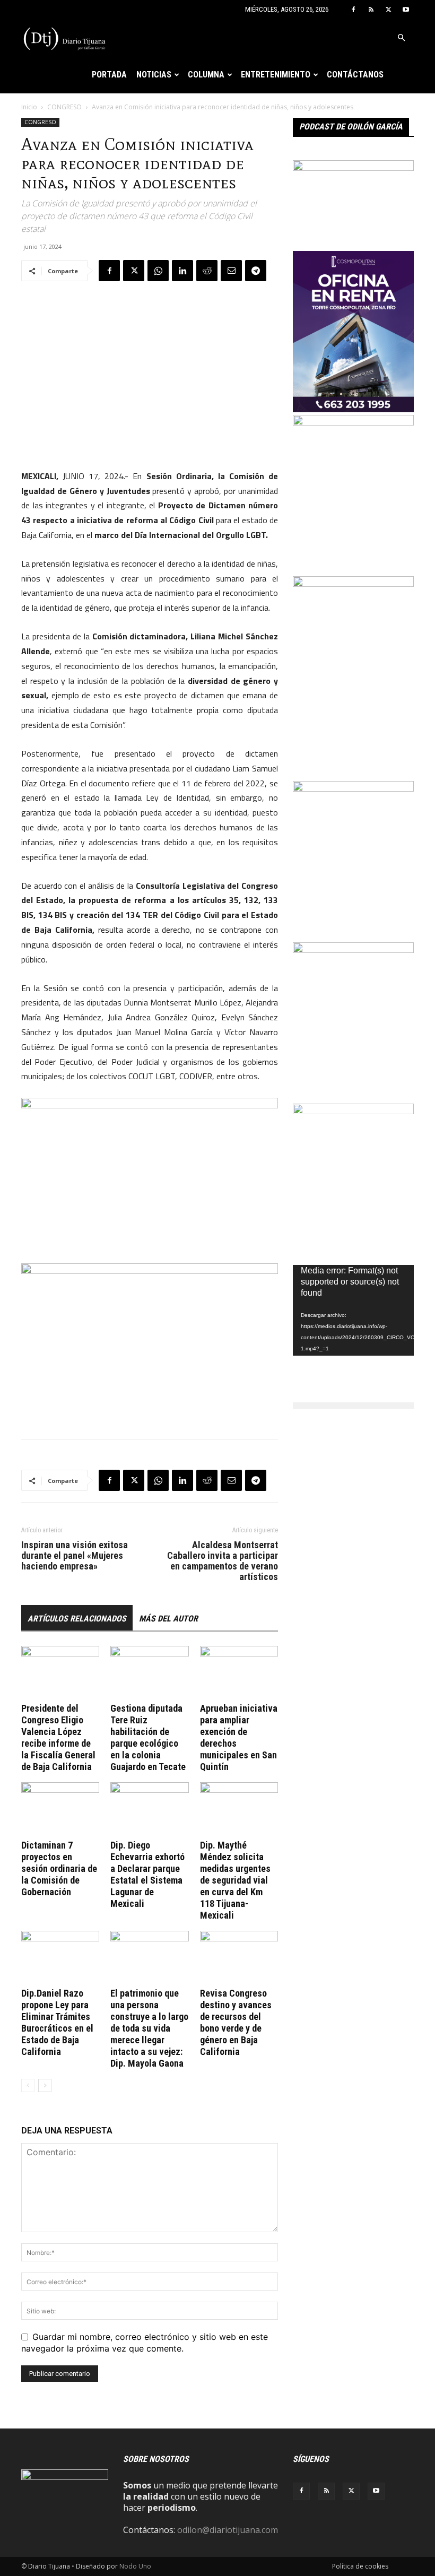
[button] (401, 38)
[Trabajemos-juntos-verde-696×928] (353, 950)
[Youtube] (406, 10)
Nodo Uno (135, 2566)
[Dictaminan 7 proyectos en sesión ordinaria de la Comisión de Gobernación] (60, 1809)
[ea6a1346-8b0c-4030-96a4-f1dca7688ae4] (353, 584)
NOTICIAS (154, 75)
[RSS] (371, 10)
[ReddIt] (207, 271)
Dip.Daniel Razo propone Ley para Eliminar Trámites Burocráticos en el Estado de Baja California (57, 2022)
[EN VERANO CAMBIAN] (353, 788)
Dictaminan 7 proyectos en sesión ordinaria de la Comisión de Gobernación (59, 1868)
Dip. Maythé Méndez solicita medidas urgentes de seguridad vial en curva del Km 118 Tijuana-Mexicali (235, 1880)
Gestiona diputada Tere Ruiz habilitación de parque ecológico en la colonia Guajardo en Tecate (148, 1737)
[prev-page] (28, 2085)
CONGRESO (64, 107)
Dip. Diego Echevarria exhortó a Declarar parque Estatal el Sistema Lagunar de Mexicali (147, 1874)
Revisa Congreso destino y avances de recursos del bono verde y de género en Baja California (236, 2022)
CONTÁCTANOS (355, 75)
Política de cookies (360, 2566)
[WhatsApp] (158, 271)
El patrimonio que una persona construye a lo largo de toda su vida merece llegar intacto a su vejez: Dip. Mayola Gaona (149, 2028)
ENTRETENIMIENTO (276, 75)
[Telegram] (256, 271)
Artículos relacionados (77, 1619)
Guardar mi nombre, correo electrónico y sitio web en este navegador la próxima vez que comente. (145, 2343)
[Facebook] (353, 10)
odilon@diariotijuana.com (228, 2530)
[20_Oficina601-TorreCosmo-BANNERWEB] (353, 409)
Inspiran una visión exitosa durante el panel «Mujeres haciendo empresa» (75, 1556)
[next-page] (45, 2085)
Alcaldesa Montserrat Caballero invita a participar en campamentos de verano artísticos (223, 1561)
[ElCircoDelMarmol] (353, 168)
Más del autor (168, 1619)
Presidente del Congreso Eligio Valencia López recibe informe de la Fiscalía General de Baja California (58, 1737)
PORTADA (109, 75)
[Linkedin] (182, 271)
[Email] (231, 271)
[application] (353, 1310)
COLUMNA (206, 75)
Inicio (29, 107)
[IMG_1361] (353, 422)
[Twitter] (388, 10)
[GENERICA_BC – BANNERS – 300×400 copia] (353, 1111)
